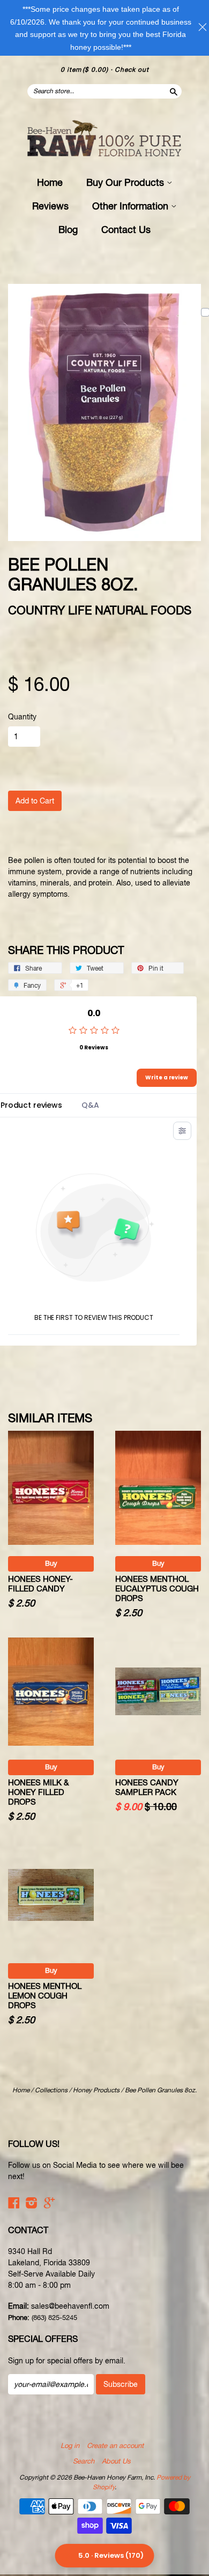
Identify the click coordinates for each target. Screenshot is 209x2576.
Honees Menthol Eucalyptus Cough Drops (157, 1589)
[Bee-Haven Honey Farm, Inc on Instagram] (32, 2203)
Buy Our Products (126, 182)
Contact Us (126, 230)
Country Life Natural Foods (100, 610)
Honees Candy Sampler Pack (147, 1787)
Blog (68, 230)
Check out (132, 70)
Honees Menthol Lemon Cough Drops (45, 1996)
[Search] (173, 91)
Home (50, 182)
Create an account (115, 2446)
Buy (51, 1563)
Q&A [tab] (90, 1105)
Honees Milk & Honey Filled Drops (38, 1792)
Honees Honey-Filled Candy (40, 1584)
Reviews (50, 206)
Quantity (22, 717)
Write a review (167, 1077)
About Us (116, 2461)
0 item (84, 70)
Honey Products (96, 2090)
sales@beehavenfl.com (70, 2306)
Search (84, 2461)
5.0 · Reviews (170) (111, 2555)
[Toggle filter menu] (182, 1131)
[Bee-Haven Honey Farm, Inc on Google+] (49, 2203)
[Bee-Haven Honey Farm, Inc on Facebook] (14, 2203)
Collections (51, 2090)
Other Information (132, 206)
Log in (70, 2446)
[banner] (104, 139)
